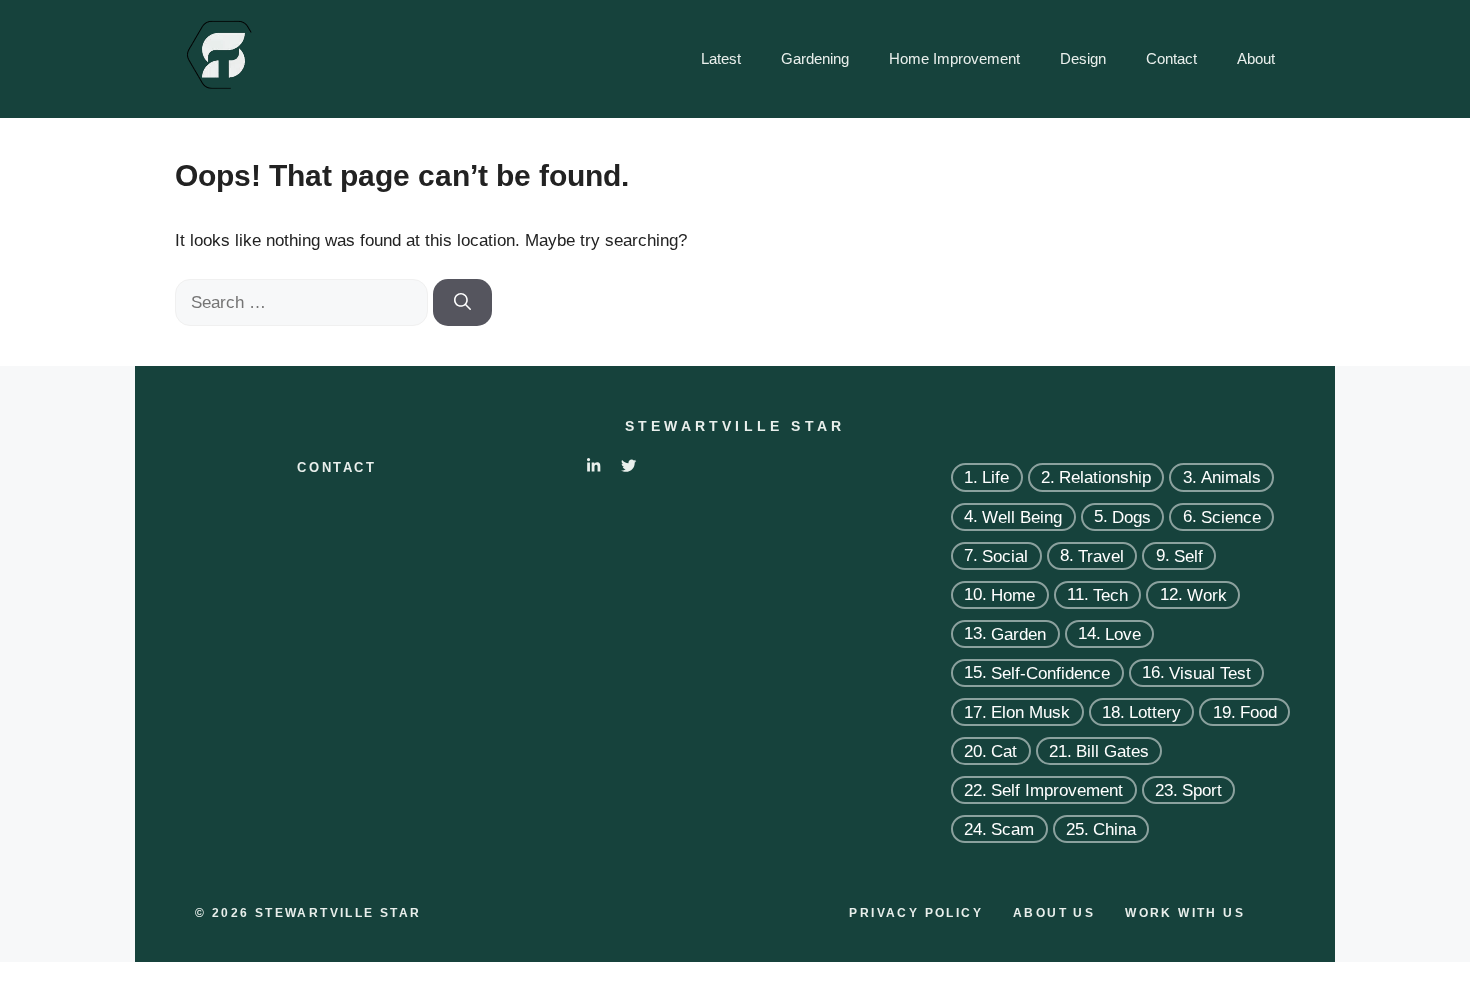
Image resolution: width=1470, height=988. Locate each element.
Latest (721, 58)
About (1256, 58)
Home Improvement (954, 58)
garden (1018, 633)
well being (1022, 516)
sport (1202, 790)
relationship (1105, 477)
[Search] (462, 303)
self (1188, 555)
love (1123, 633)
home (1013, 594)
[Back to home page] (218, 57)
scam (1012, 829)
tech (1110, 594)
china (1114, 829)
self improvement (1057, 790)
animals (1231, 477)
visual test (1210, 672)
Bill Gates (1112, 751)
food (1258, 712)
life (995, 477)
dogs (1131, 516)
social (1005, 555)
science (1231, 516)
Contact (1171, 58)
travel (1101, 555)
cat (1004, 751)
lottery (1155, 712)
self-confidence (1050, 672)
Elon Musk (1030, 712)
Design (1083, 58)
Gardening (815, 58)
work (1207, 594)
